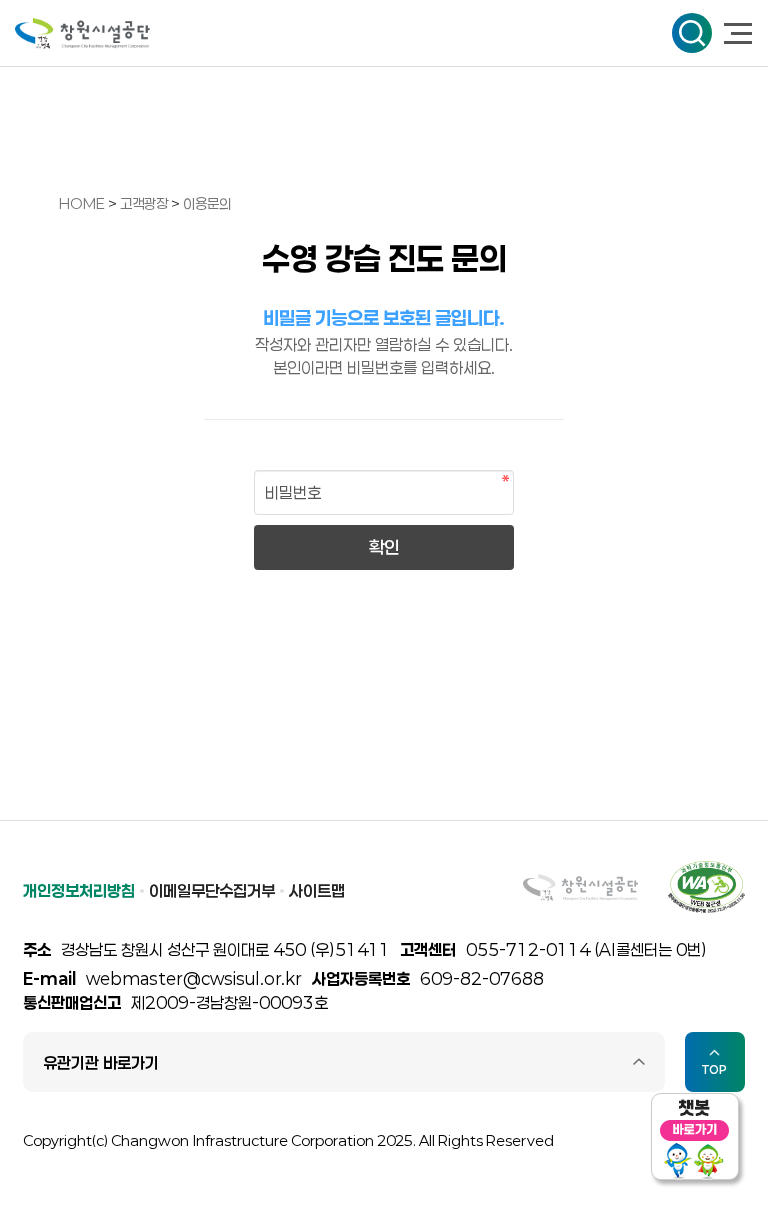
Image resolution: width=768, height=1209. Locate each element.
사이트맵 (317, 890)
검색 (692, 33)
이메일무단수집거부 (212, 890)
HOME (82, 203)
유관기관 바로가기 (101, 1062)
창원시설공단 (82, 33)
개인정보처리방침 (79, 890)
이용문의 (207, 203)
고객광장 (145, 203)
